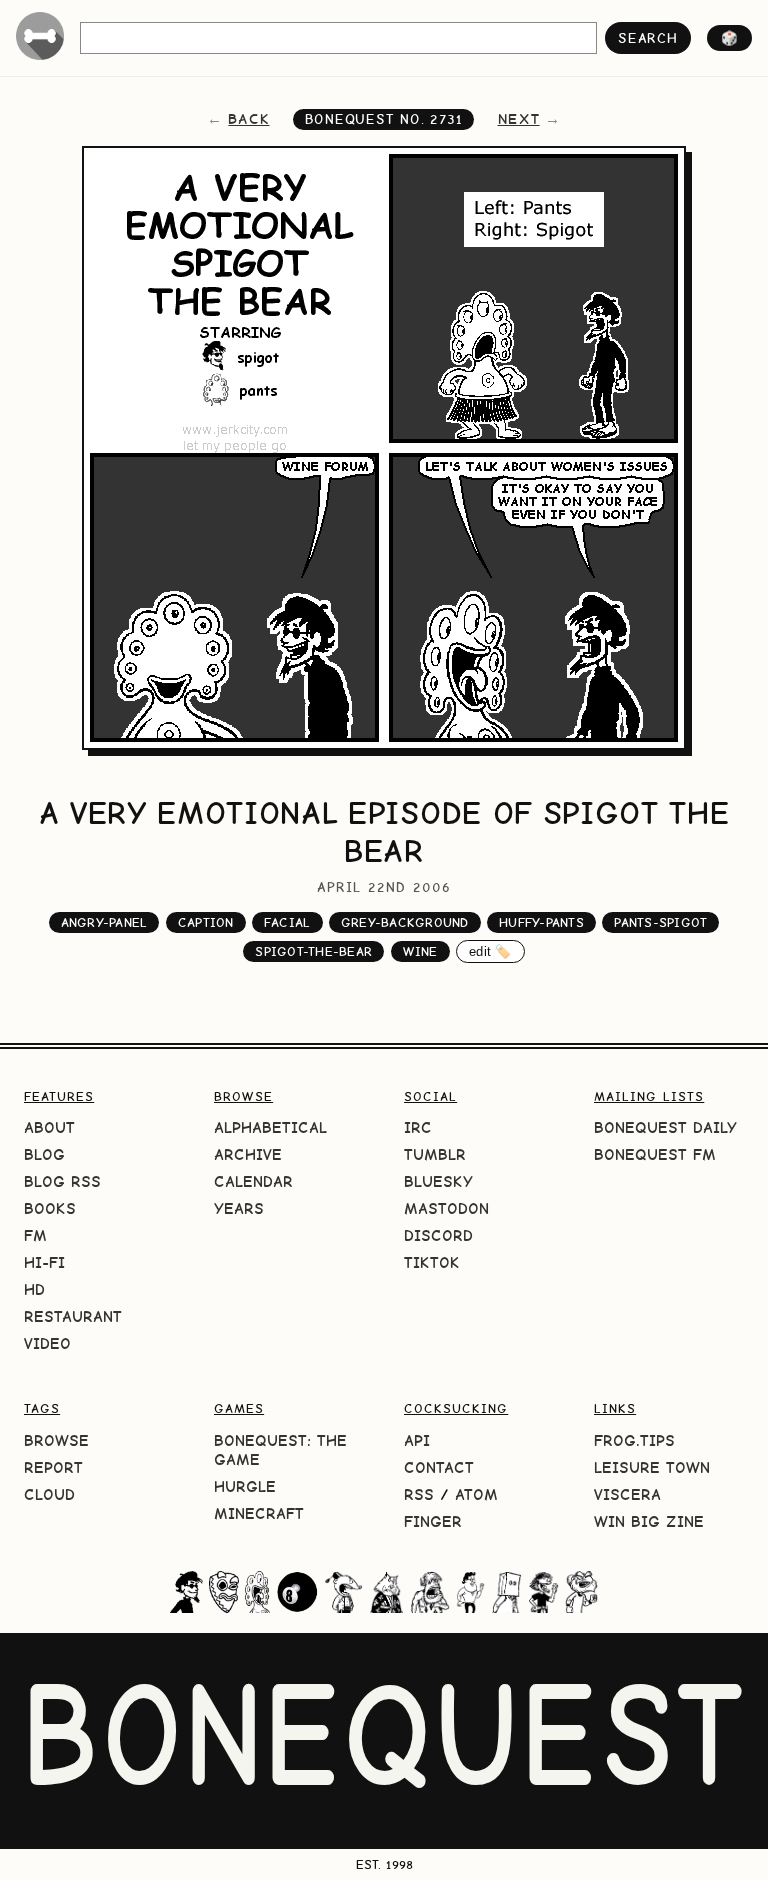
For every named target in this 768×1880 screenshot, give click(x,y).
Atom (476, 1494)
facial (287, 922)
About (49, 1127)
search (647, 38)
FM (35, 1235)
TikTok (432, 1262)
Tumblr (435, 1154)
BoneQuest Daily (665, 1127)
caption (206, 922)
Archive (248, 1154)
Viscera (627, 1494)
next (519, 119)
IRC (418, 1127)
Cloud (49, 1494)
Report (53, 1467)
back (248, 119)
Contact (439, 1467)
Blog (44, 1154)
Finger (433, 1521)
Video (47, 1343)
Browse (56, 1440)
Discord (438, 1235)
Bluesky (438, 1181)
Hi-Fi (44, 1262)
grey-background (405, 922)
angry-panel (104, 922)
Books (50, 1208)
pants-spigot (660, 922)
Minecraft (259, 1513)
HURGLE (245, 1486)
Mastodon (446, 1208)
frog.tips (634, 1440)
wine (420, 951)
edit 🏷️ (490, 951)
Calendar (253, 1181)
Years (239, 1208)
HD (34, 1289)
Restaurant (73, 1316)
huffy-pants (541, 922)
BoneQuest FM (655, 1154)
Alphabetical (270, 1127)
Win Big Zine (649, 1521)
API (417, 1440)
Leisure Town (652, 1467)
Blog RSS (62, 1181)
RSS (419, 1494)
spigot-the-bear (313, 951)
